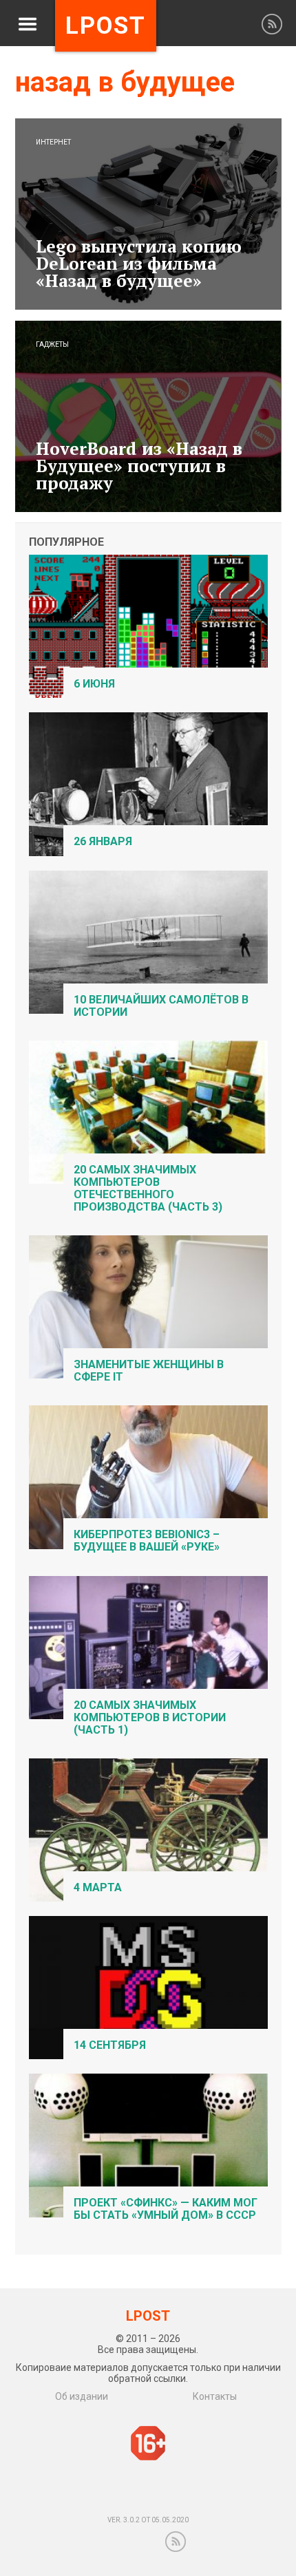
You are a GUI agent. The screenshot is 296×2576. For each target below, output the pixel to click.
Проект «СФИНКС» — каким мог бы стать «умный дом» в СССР (166, 2209)
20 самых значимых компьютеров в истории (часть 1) (150, 1717)
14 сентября (110, 2045)
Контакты (215, 2396)
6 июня (94, 684)
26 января (103, 841)
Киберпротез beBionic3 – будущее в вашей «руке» (147, 1541)
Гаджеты (52, 345)
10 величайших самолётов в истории (161, 1006)
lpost (106, 26)
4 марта (98, 1887)
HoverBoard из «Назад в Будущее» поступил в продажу (139, 466)
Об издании (82, 2396)
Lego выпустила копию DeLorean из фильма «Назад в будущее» (139, 263)
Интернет (53, 142)
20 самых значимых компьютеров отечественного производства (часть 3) (148, 1188)
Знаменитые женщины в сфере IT (149, 1371)
